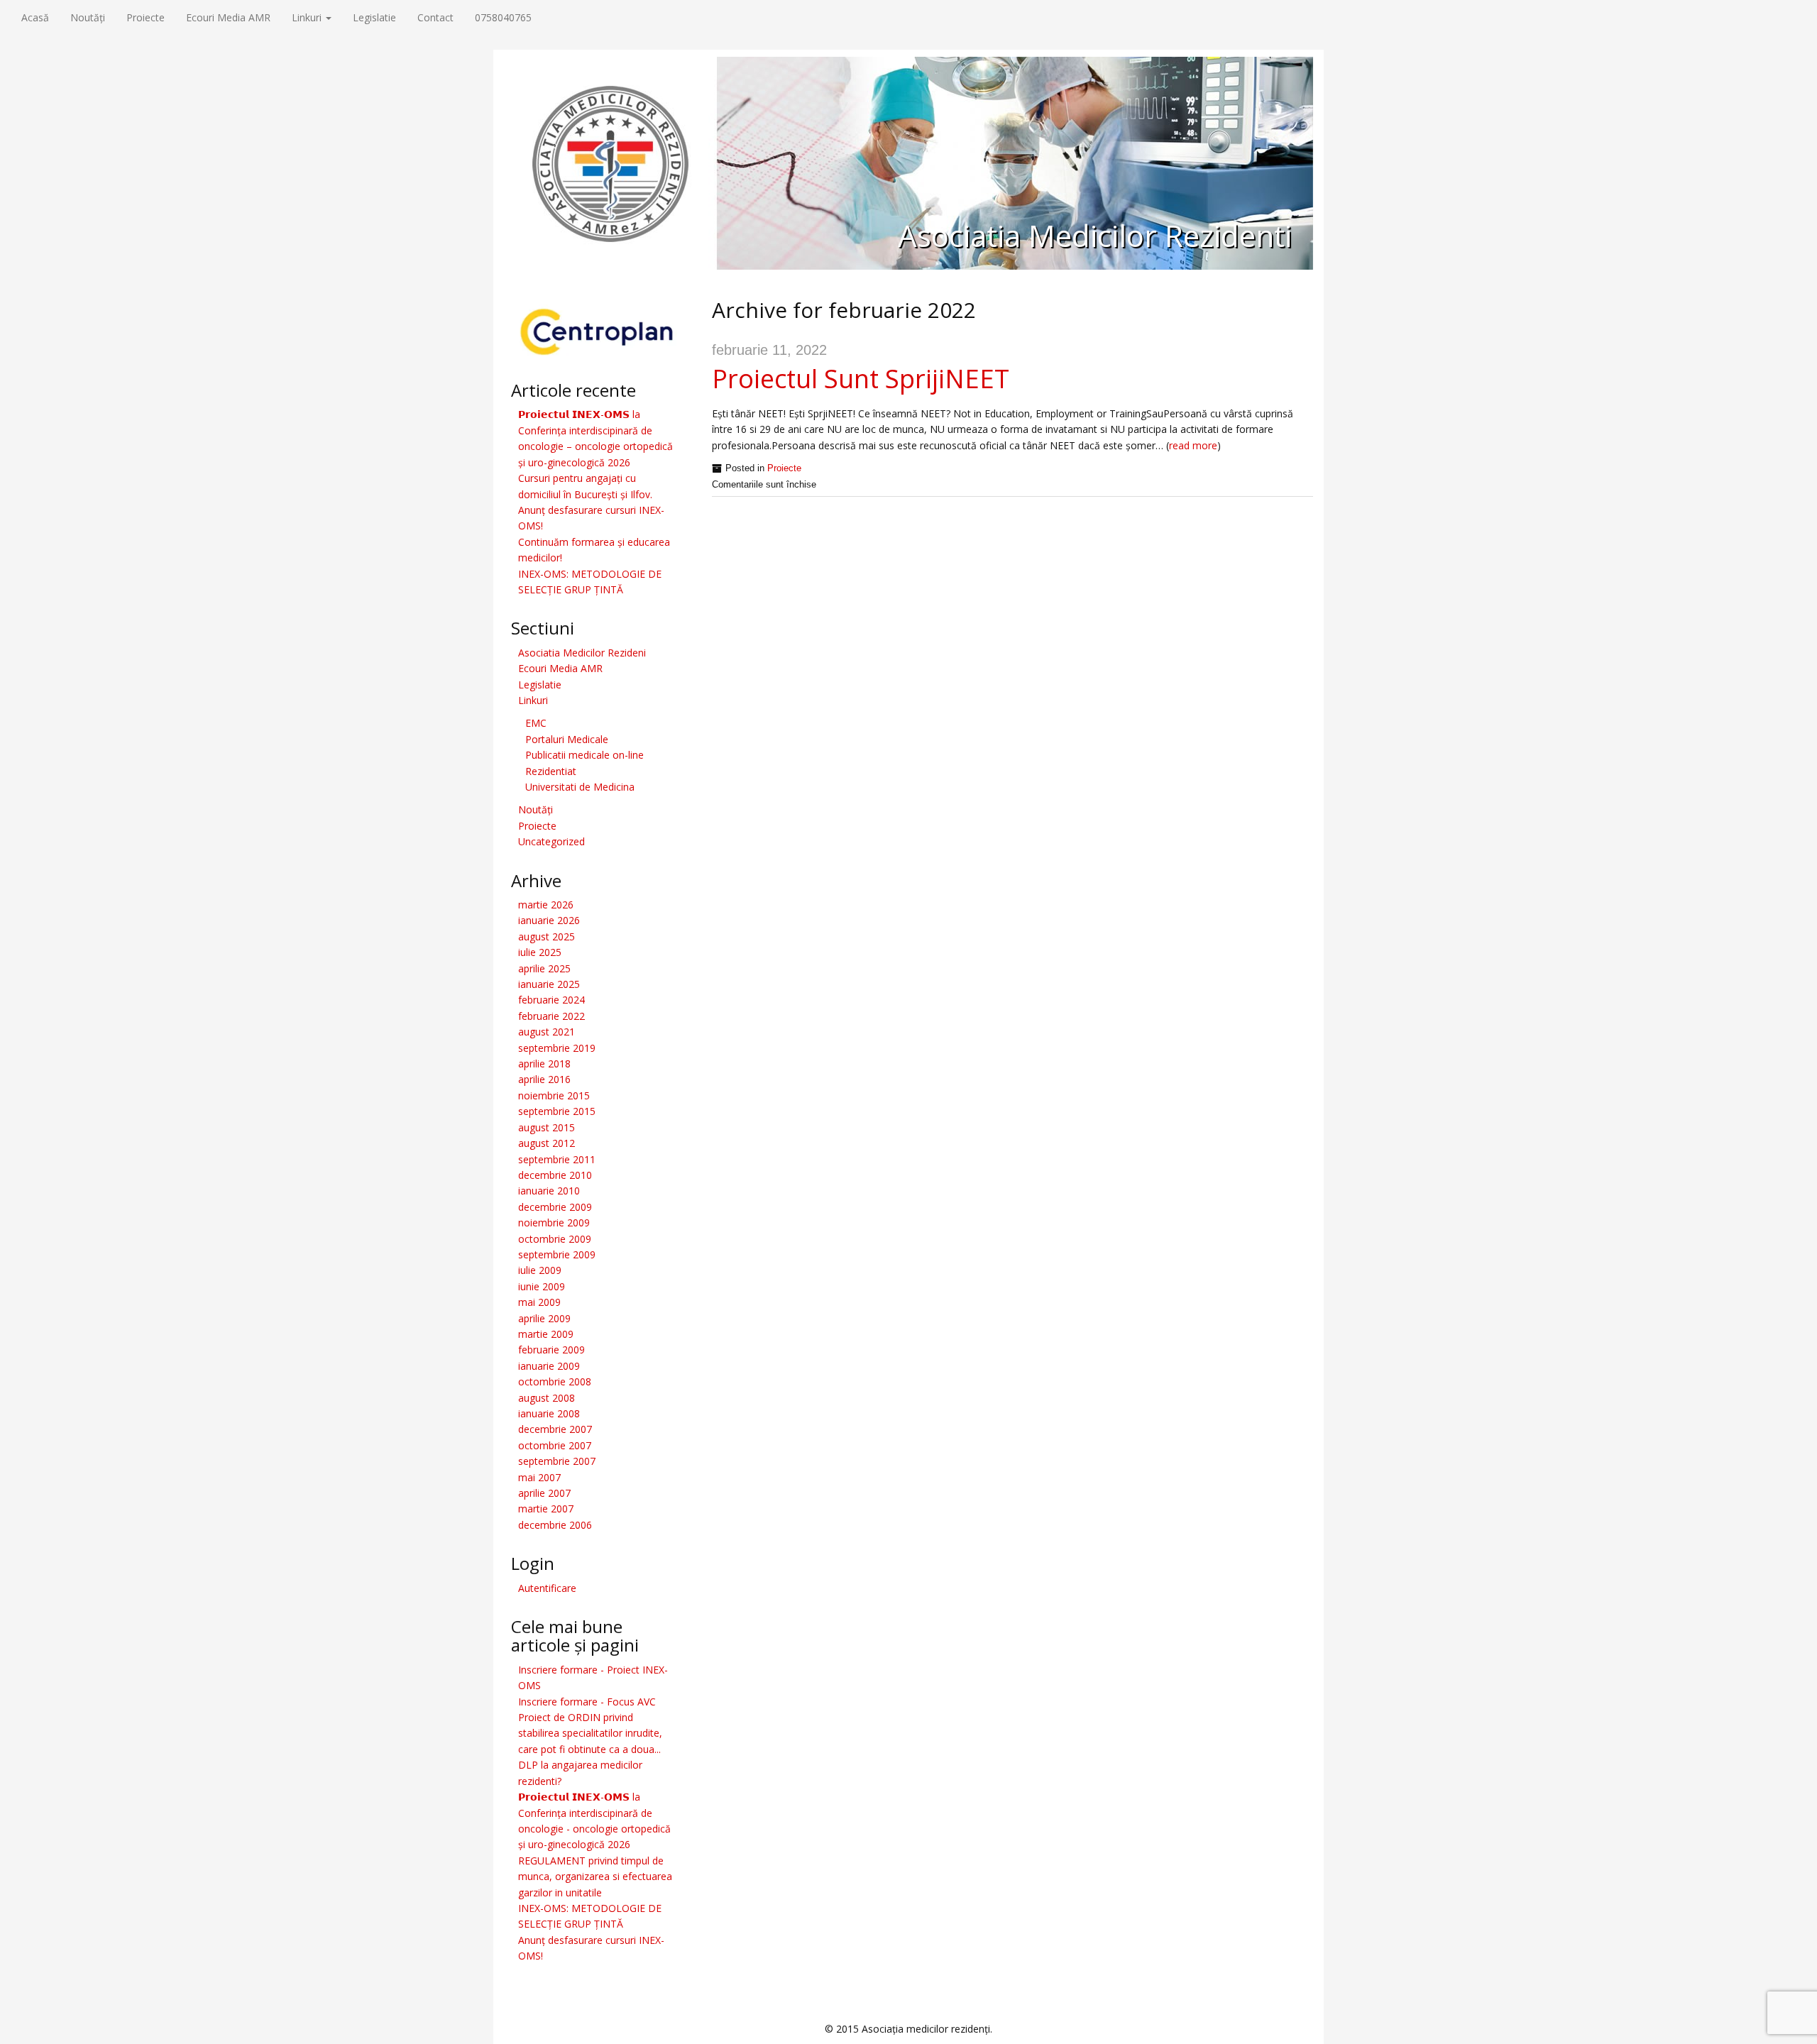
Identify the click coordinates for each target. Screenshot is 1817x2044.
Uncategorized (551, 841)
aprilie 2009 (544, 1318)
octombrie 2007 (555, 1445)
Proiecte (146, 17)
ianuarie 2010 (549, 1191)
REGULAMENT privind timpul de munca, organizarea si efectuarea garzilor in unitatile (595, 1877)
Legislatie (374, 17)
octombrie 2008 (555, 1381)
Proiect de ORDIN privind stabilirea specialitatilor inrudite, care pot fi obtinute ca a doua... (590, 1733)
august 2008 (547, 1398)
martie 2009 (546, 1334)
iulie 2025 (540, 952)
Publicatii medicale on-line (584, 755)
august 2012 (547, 1143)
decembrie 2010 (555, 1175)
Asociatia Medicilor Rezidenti (1095, 235)
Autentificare (547, 1588)
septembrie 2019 (557, 1048)
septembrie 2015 (557, 1111)
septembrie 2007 (557, 1461)
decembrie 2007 (555, 1429)
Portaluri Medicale (567, 739)
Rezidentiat (551, 771)
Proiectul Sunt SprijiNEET (861, 379)
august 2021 (547, 1032)
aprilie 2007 (544, 1493)
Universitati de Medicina (580, 787)
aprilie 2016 (544, 1079)
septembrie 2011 (557, 1159)
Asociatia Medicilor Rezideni (582, 653)
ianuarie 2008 (549, 1413)
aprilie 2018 (544, 1064)
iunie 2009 (542, 1286)
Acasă (35, 17)
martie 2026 (546, 905)
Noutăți (88, 17)
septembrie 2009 (557, 1254)
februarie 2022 (551, 1016)
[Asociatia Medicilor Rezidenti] (908, 162)
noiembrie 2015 (554, 1095)
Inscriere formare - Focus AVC (587, 1702)
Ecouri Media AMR (228, 17)
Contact (435, 17)
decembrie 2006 (555, 1525)
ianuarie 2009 (549, 1366)
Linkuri (308, 17)
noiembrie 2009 (554, 1222)
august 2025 (547, 936)
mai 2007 (539, 1477)
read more (1193, 445)
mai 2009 (539, 1302)
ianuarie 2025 (549, 984)
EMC (536, 723)
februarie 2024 (551, 1000)
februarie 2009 (551, 1350)
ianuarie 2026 (549, 920)
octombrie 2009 (555, 1239)
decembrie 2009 (555, 1207)
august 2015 (547, 1127)
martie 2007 (546, 1509)
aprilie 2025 (544, 968)
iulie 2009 (540, 1270)
